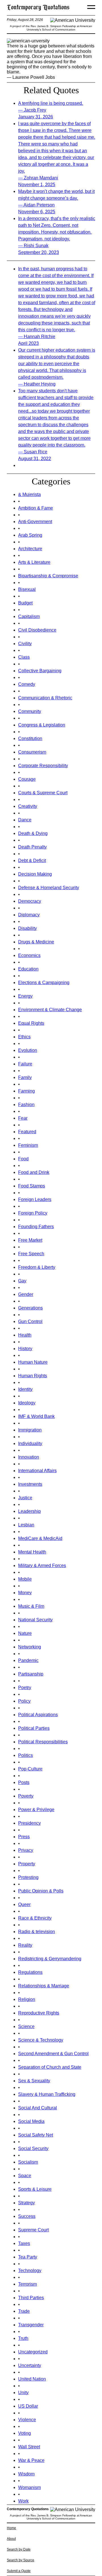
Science (26, 2026)
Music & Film (31, 1606)
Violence (27, 2420)
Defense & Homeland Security (49, 888)
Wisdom (26, 2474)
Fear (23, 1118)
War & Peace (31, 2460)
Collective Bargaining (40, 671)
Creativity (28, 806)
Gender (26, 1294)
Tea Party (28, 2257)
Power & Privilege (36, 1810)
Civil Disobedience (37, 630)
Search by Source (21, 2560)
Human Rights (33, 1376)
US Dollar (28, 2406)
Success (27, 2216)
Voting (25, 2433)
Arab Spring (30, 535)
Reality (25, 1945)
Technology (30, 2271)
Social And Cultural (38, 2108)
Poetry (25, 1688)
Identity (25, 1389)
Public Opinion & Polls (41, 1891)
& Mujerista (29, 494)
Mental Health (32, 1552)
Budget (25, 603)
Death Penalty (32, 847)
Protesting (28, 1877)
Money (25, 1593)
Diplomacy (29, 915)
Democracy (30, 901)
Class (24, 657)
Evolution (28, 1050)
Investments (30, 1484)
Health (25, 1335)
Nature (25, 1633)
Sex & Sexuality (34, 2081)
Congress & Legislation (42, 725)
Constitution (30, 738)
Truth (23, 2338)
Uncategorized (33, 2352)
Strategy (26, 2203)
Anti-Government (35, 522)
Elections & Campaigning (44, 983)
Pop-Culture (30, 1769)
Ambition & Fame (36, 508)
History (25, 1349)
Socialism (28, 2162)
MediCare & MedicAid (40, 1538)
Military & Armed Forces (42, 1566)
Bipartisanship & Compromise (48, 576)
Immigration (30, 1430)
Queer (24, 1904)
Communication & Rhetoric (45, 698)
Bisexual (27, 589)
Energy (25, 996)
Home (11, 2528)
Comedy (27, 684)
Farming (26, 1091)
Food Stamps (32, 1186)
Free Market (30, 1240)
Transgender (31, 2325)
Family (25, 1077)
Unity (23, 2393)
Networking (30, 1647)
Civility (25, 644)
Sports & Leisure (35, 2189)
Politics (25, 1755)
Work (23, 2501)
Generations (30, 1308)
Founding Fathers (36, 1227)
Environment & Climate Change (50, 1010)
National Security (35, 1620)
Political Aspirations (38, 1715)
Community (30, 711)
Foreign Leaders (35, 1199)
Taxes (24, 2243)
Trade (24, 2311)
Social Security (33, 2149)
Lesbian (26, 1525)
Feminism (28, 1145)
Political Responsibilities (43, 1742)
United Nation (32, 2379)
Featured (27, 1132)
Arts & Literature (34, 562)
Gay (22, 1281)
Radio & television (37, 1932)
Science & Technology (41, 2040)
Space (25, 2176)
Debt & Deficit (32, 861)
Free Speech (31, 1254)
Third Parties (31, 2298)
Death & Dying (33, 833)
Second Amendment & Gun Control (53, 2054)
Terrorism (27, 2284)
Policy (24, 1701)
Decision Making (35, 874)
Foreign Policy (33, 1213)
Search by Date (19, 2549)
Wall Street (29, 2447)
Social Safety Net (36, 2135)
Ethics (24, 1037)
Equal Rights (31, 1023)
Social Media (31, 2121)
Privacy (26, 1850)
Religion (27, 1999)
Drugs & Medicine (36, 942)
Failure (25, 1064)
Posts (24, 1782)
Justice (25, 1498)
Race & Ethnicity (35, 1918)
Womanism (29, 2487)
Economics (29, 955)
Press (24, 1837)
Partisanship (31, 1674)
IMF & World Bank (36, 1416)
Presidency (29, 1823)
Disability (27, 928)
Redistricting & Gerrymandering (50, 1959)
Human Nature (33, 1362)
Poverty (26, 1796)
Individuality (30, 1443)
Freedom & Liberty (37, 1267)
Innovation (29, 1457)
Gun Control (30, 1321)
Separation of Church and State (50, 2067)
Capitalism (29, 616)
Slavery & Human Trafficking (47, 2094)
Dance (25, 820)
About (11, 2539)
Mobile (25, 1579)
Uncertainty (30, 2365)
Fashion (26, 1105)
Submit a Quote (19, 2571)
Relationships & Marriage (44, 1986)
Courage (27, 779)
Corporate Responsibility (43, 766)
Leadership (29, 1511)
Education (28, 969)
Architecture (30, 549)
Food (23, 1159)
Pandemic (28, 1660)
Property (27, 1864)
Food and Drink (34, 1172)
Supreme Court (33, 2230)
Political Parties (34, 1728)
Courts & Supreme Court (43, 793)
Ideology (27, 1403)
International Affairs (37, 1471)
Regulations (30, 1972)
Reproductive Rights (39, 2013)
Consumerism (32, 752)
